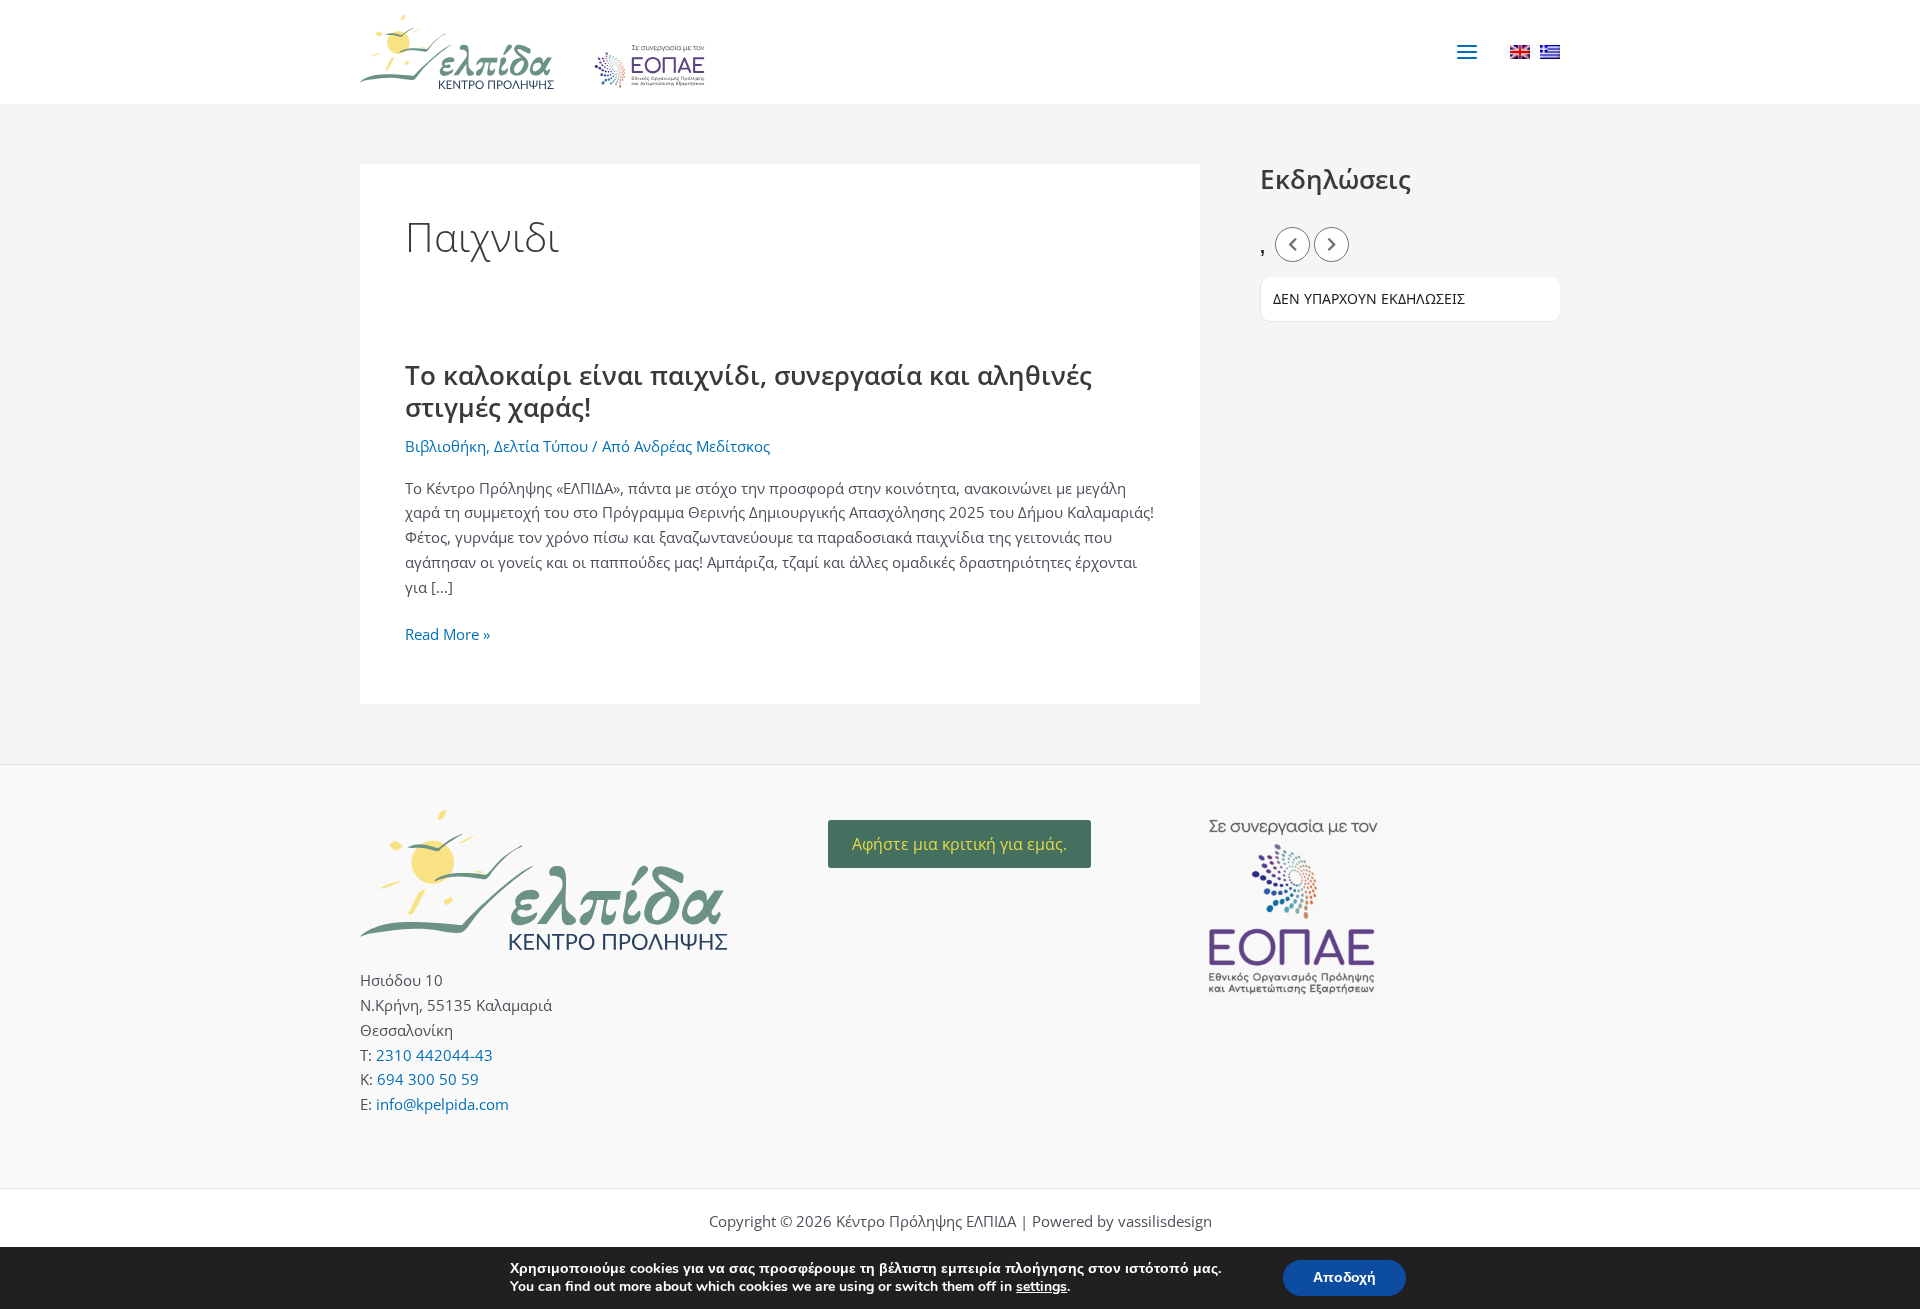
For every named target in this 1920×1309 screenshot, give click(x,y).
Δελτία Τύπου (541, 446)
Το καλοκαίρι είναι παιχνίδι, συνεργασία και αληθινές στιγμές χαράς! (748, 391)
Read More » (447, 633)
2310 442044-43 (434, 1055)
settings (1041, 1287)
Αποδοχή (1344, 1277)
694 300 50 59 (428, 1079)
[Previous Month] (1292, 244)
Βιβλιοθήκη (445, 446)
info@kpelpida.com (442, 1104)
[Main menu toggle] (1467, 51)
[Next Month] (1331, 244)
